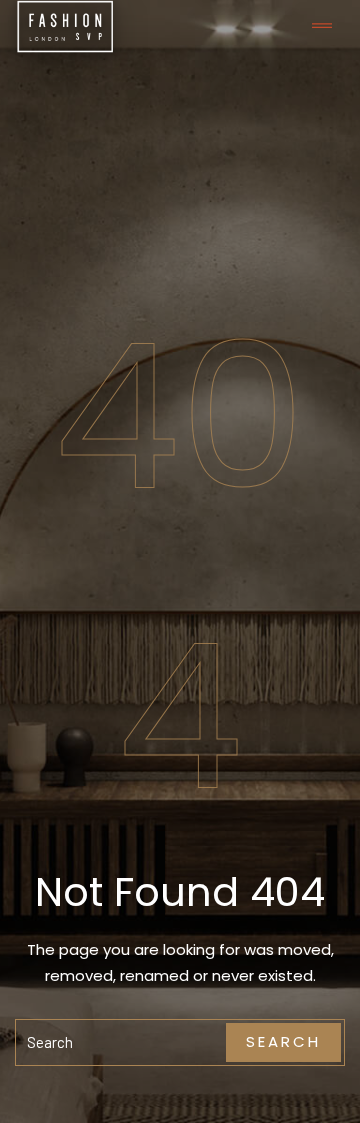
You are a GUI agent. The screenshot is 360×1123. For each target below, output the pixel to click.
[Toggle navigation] (322, 26)
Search (283, 1041)
